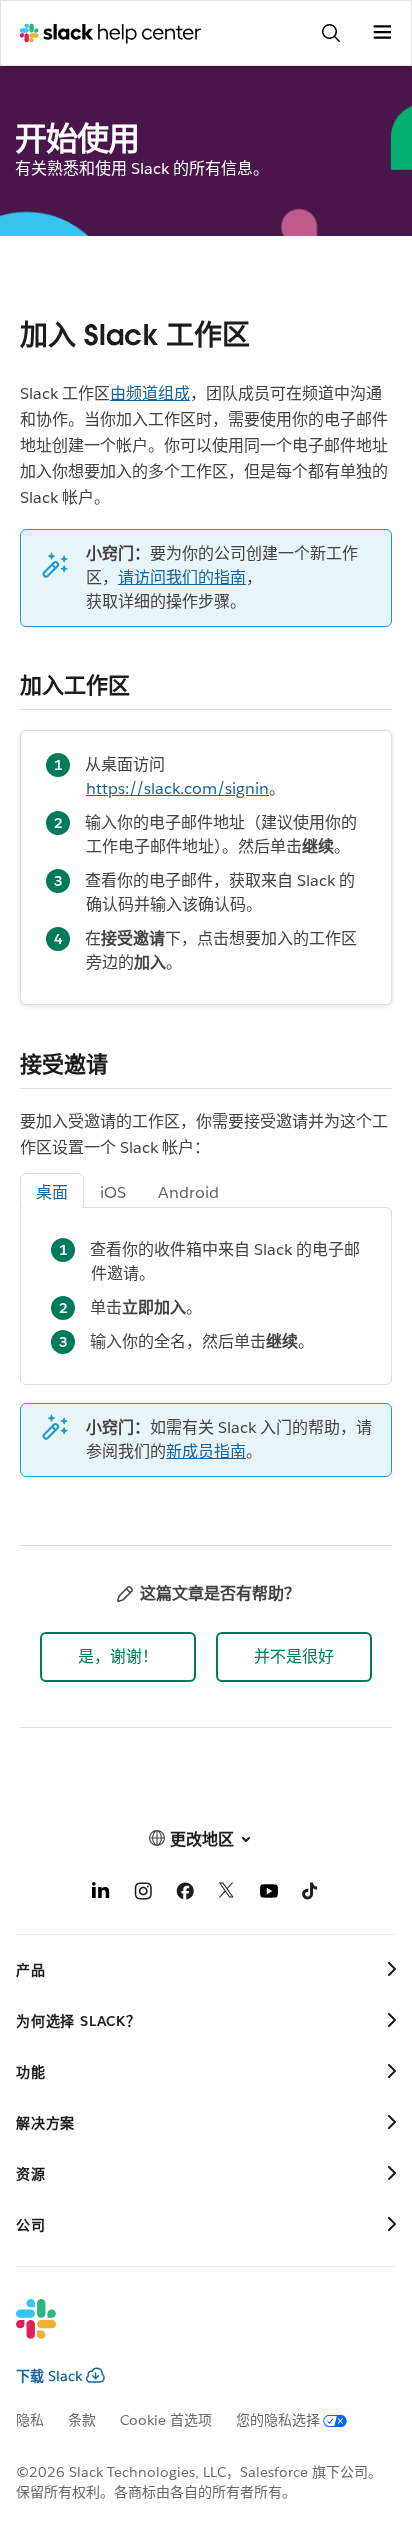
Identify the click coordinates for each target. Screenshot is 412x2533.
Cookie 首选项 (166, 2420)
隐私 (30, 2420)
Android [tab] (188, 1192)
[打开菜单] (382, 33)
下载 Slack (49, 2376)
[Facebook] (185, 1894)
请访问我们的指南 (182, 577)
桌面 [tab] (52, 1192)
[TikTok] (311, 1894)
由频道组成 (150, 393)
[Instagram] (143, 1894)
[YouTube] (269, 1894)
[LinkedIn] (101, 1894)
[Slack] (190, 2332)
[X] (227, 1894)
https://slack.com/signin (177, 788)
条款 (82, 2420)
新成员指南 (206, 1451)
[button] (118, 1657)
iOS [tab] (113, 1192)
